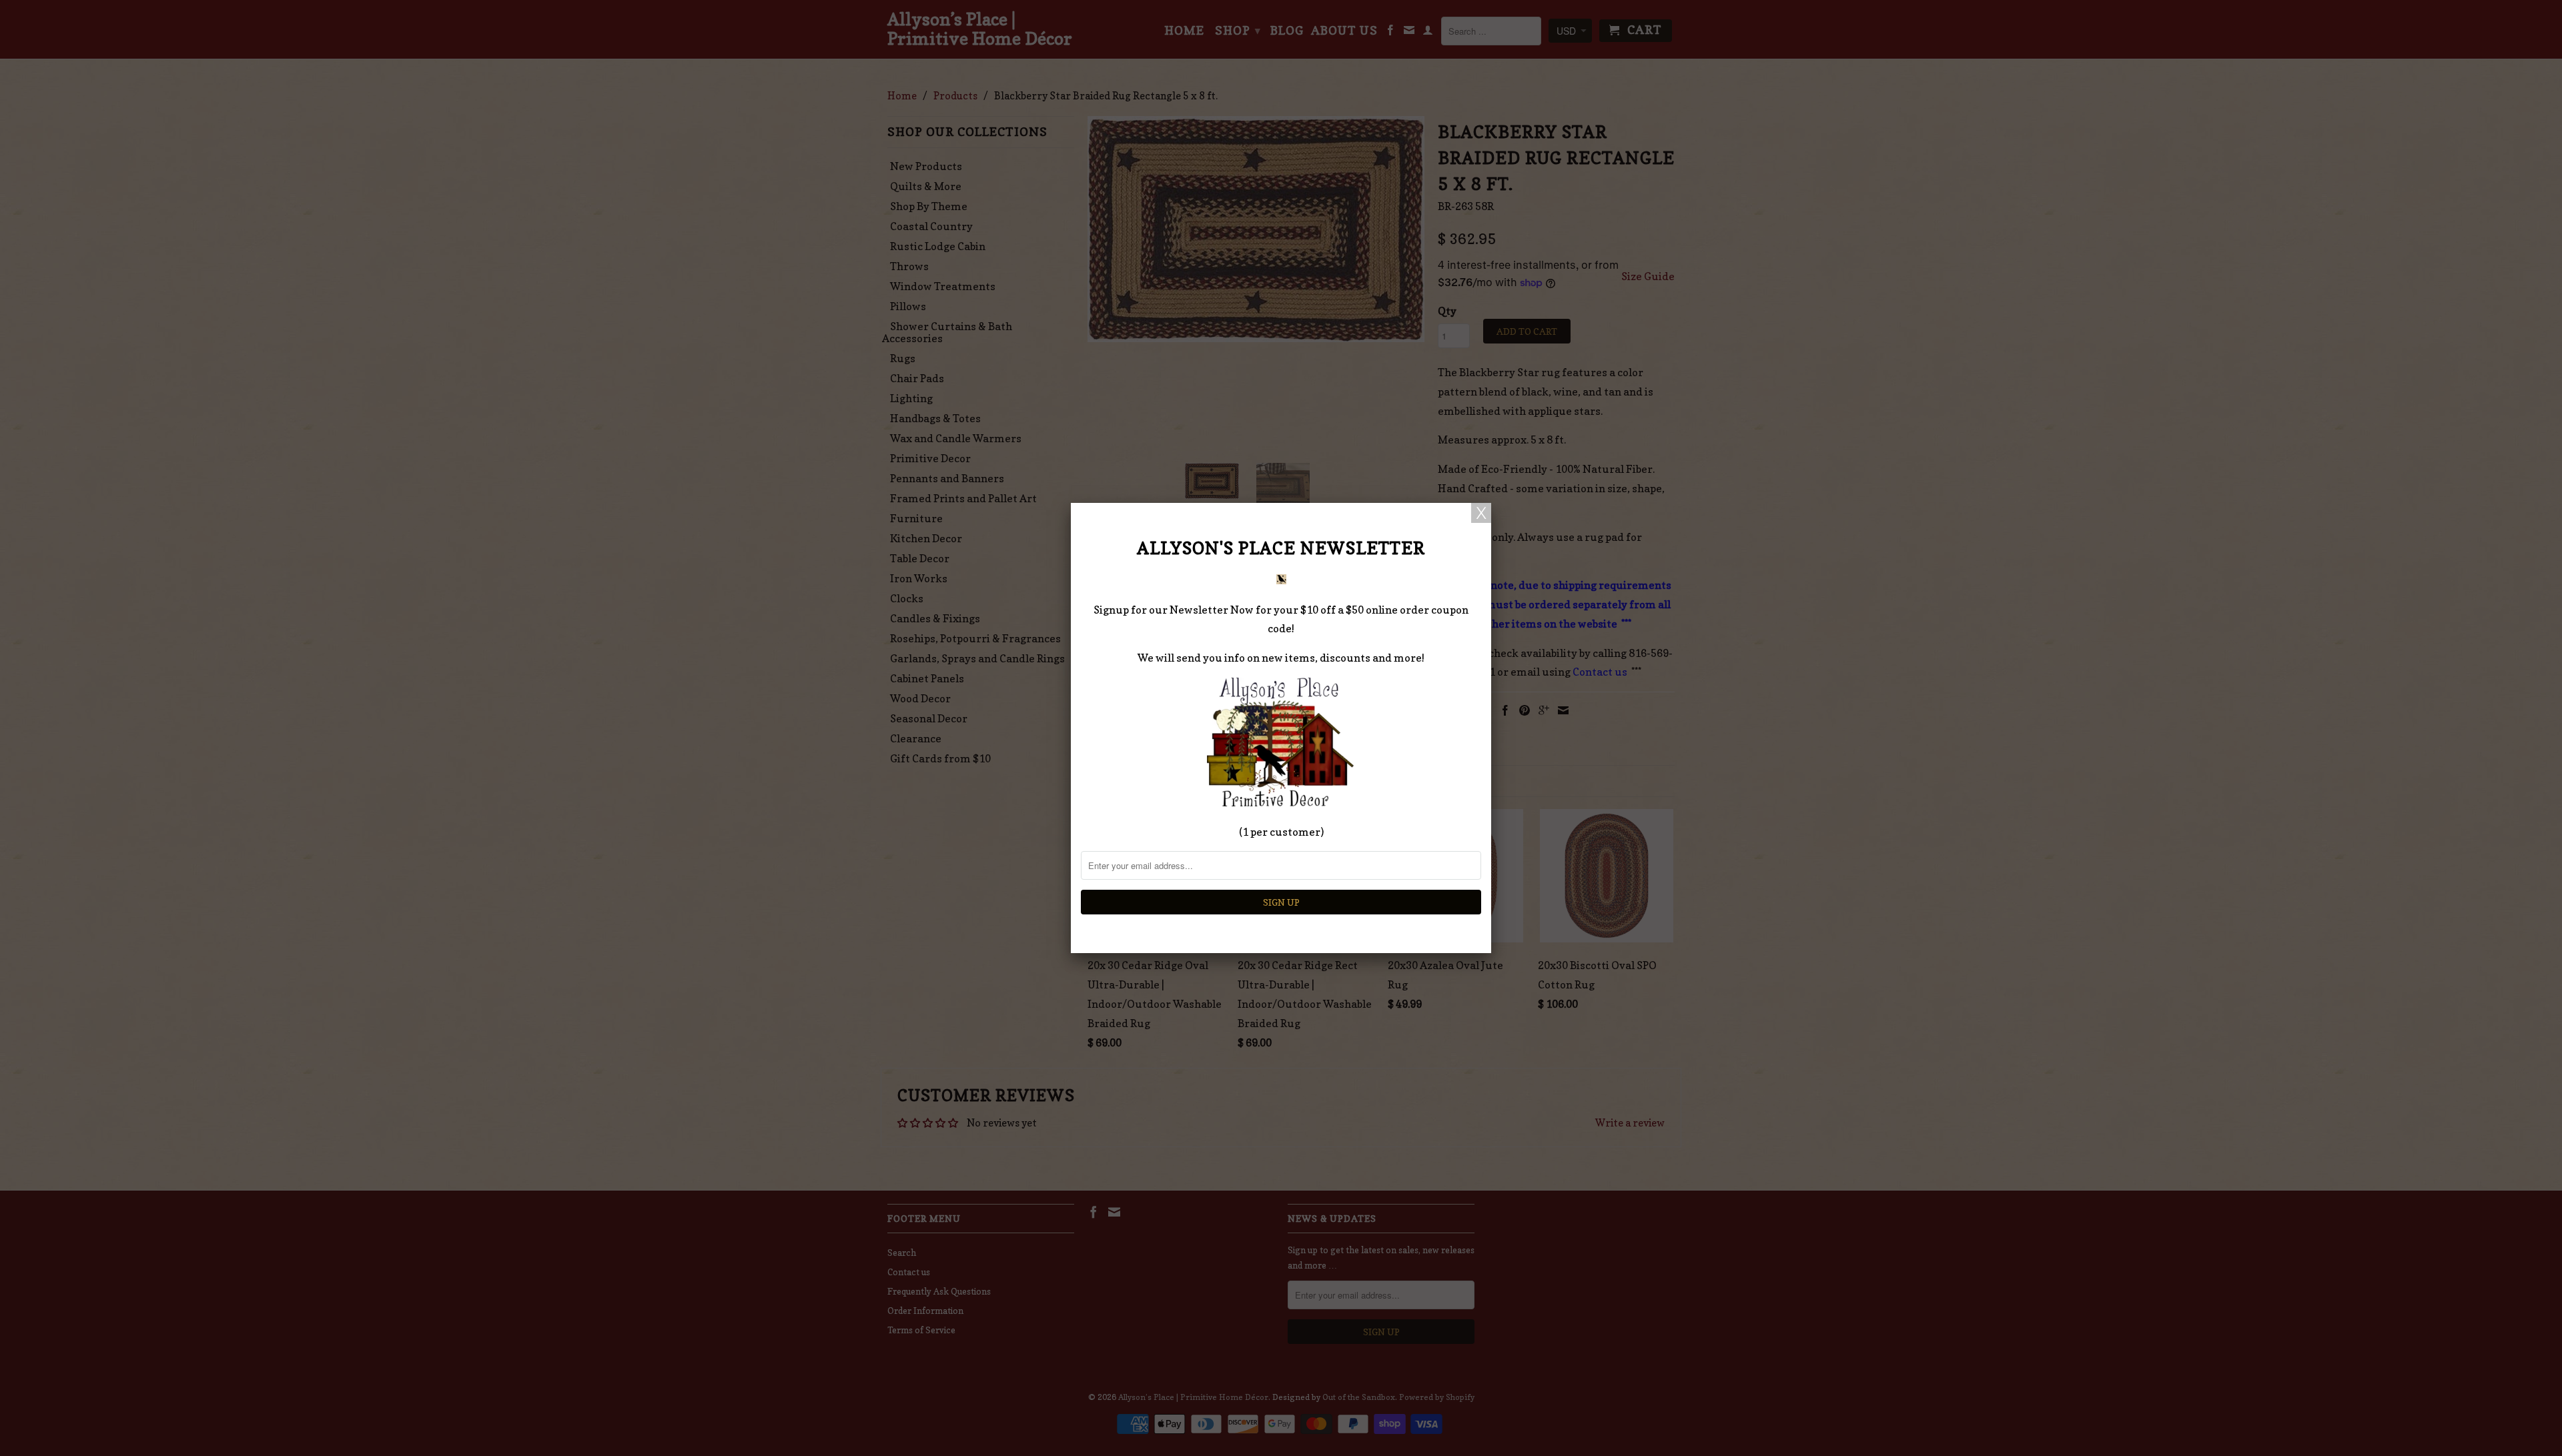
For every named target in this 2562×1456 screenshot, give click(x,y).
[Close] (1481, 513)
